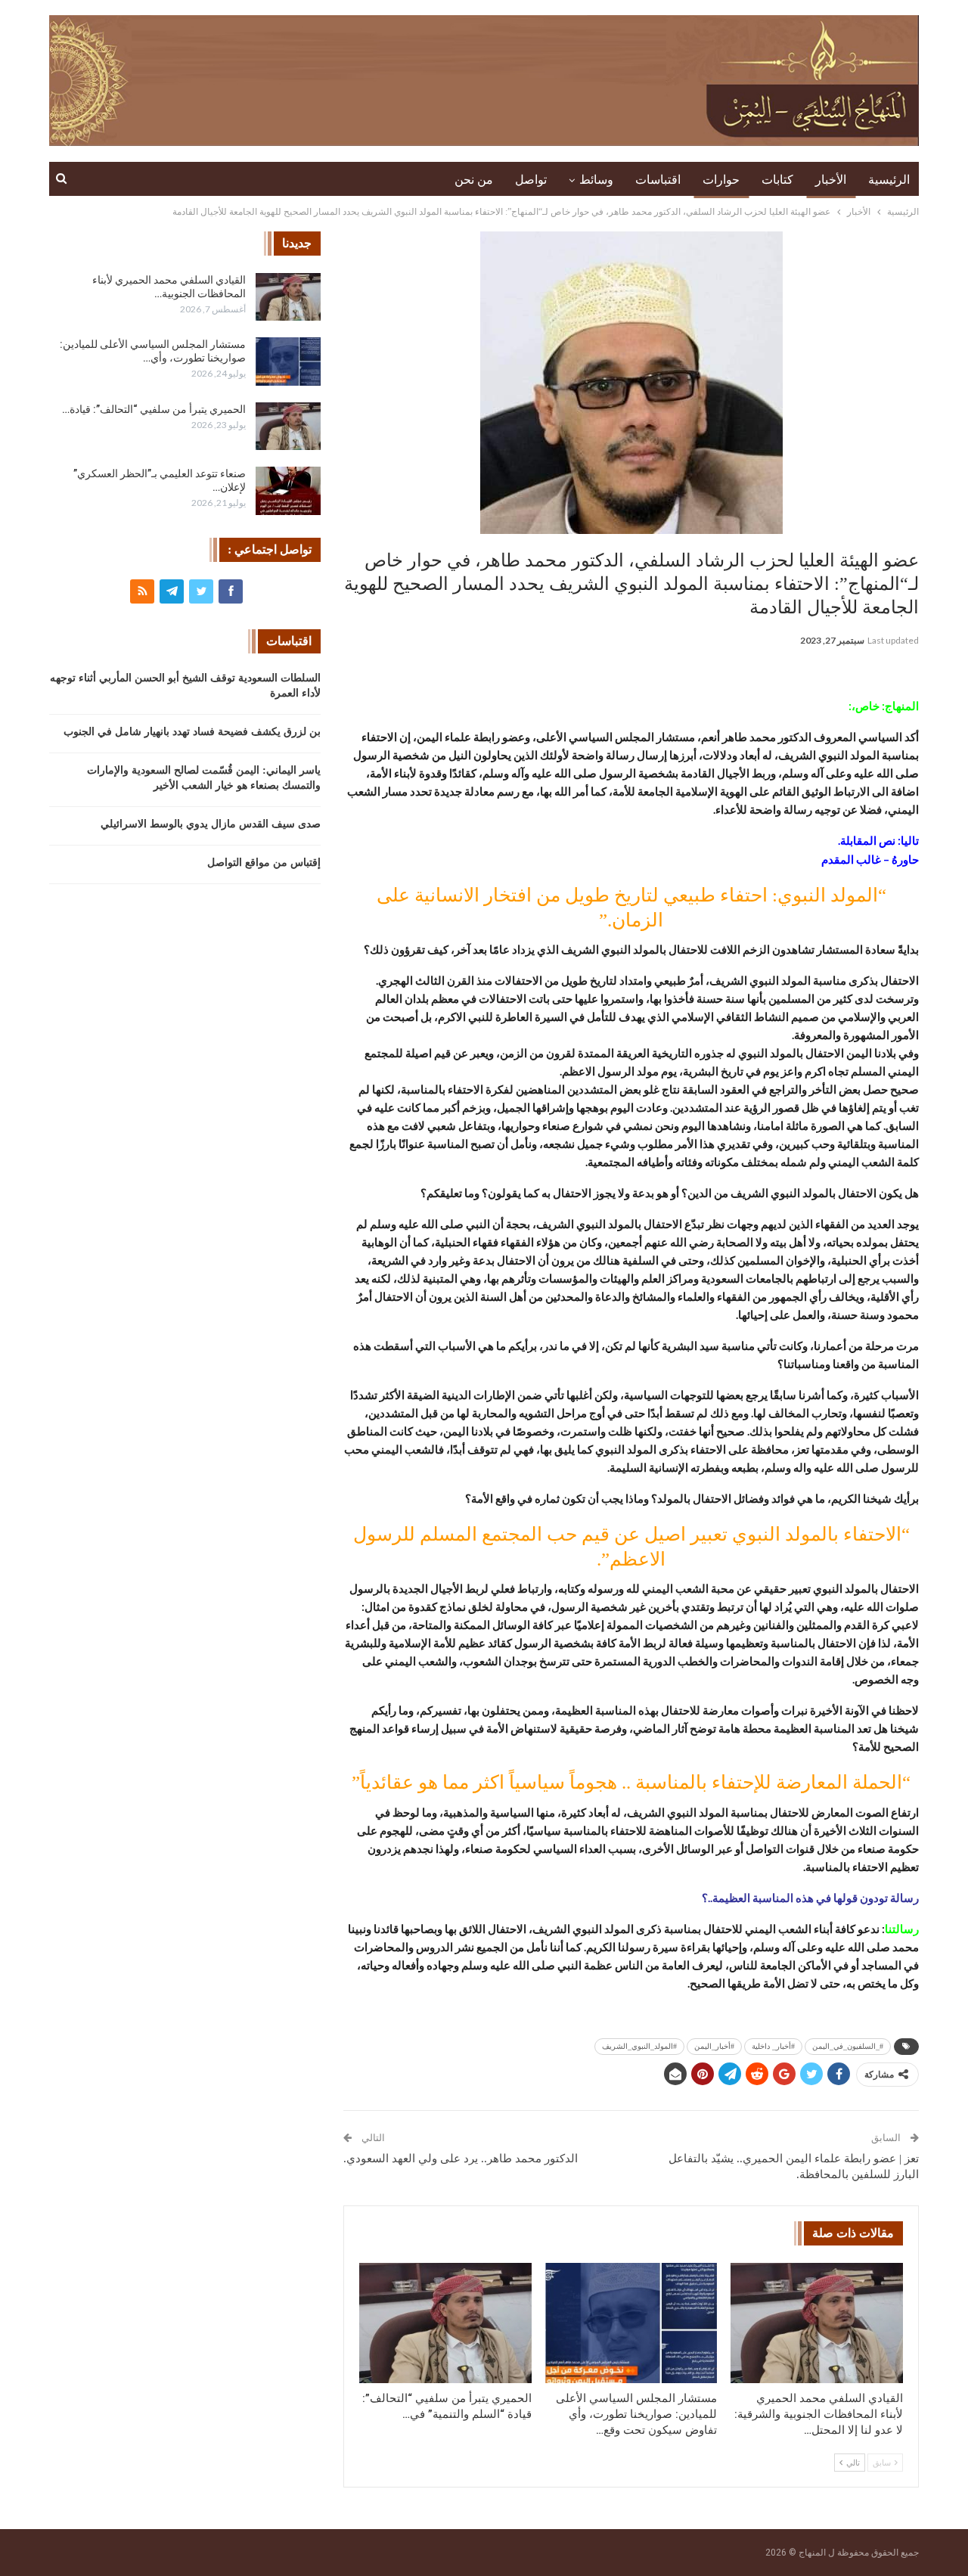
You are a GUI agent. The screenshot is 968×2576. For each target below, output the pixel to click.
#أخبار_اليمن (714, 2046)
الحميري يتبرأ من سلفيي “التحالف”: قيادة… (154, 409)
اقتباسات (658, 180)
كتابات (777, 180)
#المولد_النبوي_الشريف (639, 2046)
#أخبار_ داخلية (773, 2046)
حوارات (721, 180)
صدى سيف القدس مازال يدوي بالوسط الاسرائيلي (211, 824)
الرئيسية (889, 180)
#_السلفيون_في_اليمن (848, 2046)
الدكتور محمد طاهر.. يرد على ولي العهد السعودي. (461, 2159)
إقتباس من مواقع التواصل (264, 863)
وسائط (596, 180)
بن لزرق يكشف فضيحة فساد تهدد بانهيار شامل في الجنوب (192, 732)
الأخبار (831, 180)
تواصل (531, 180)
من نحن (474, 180)
